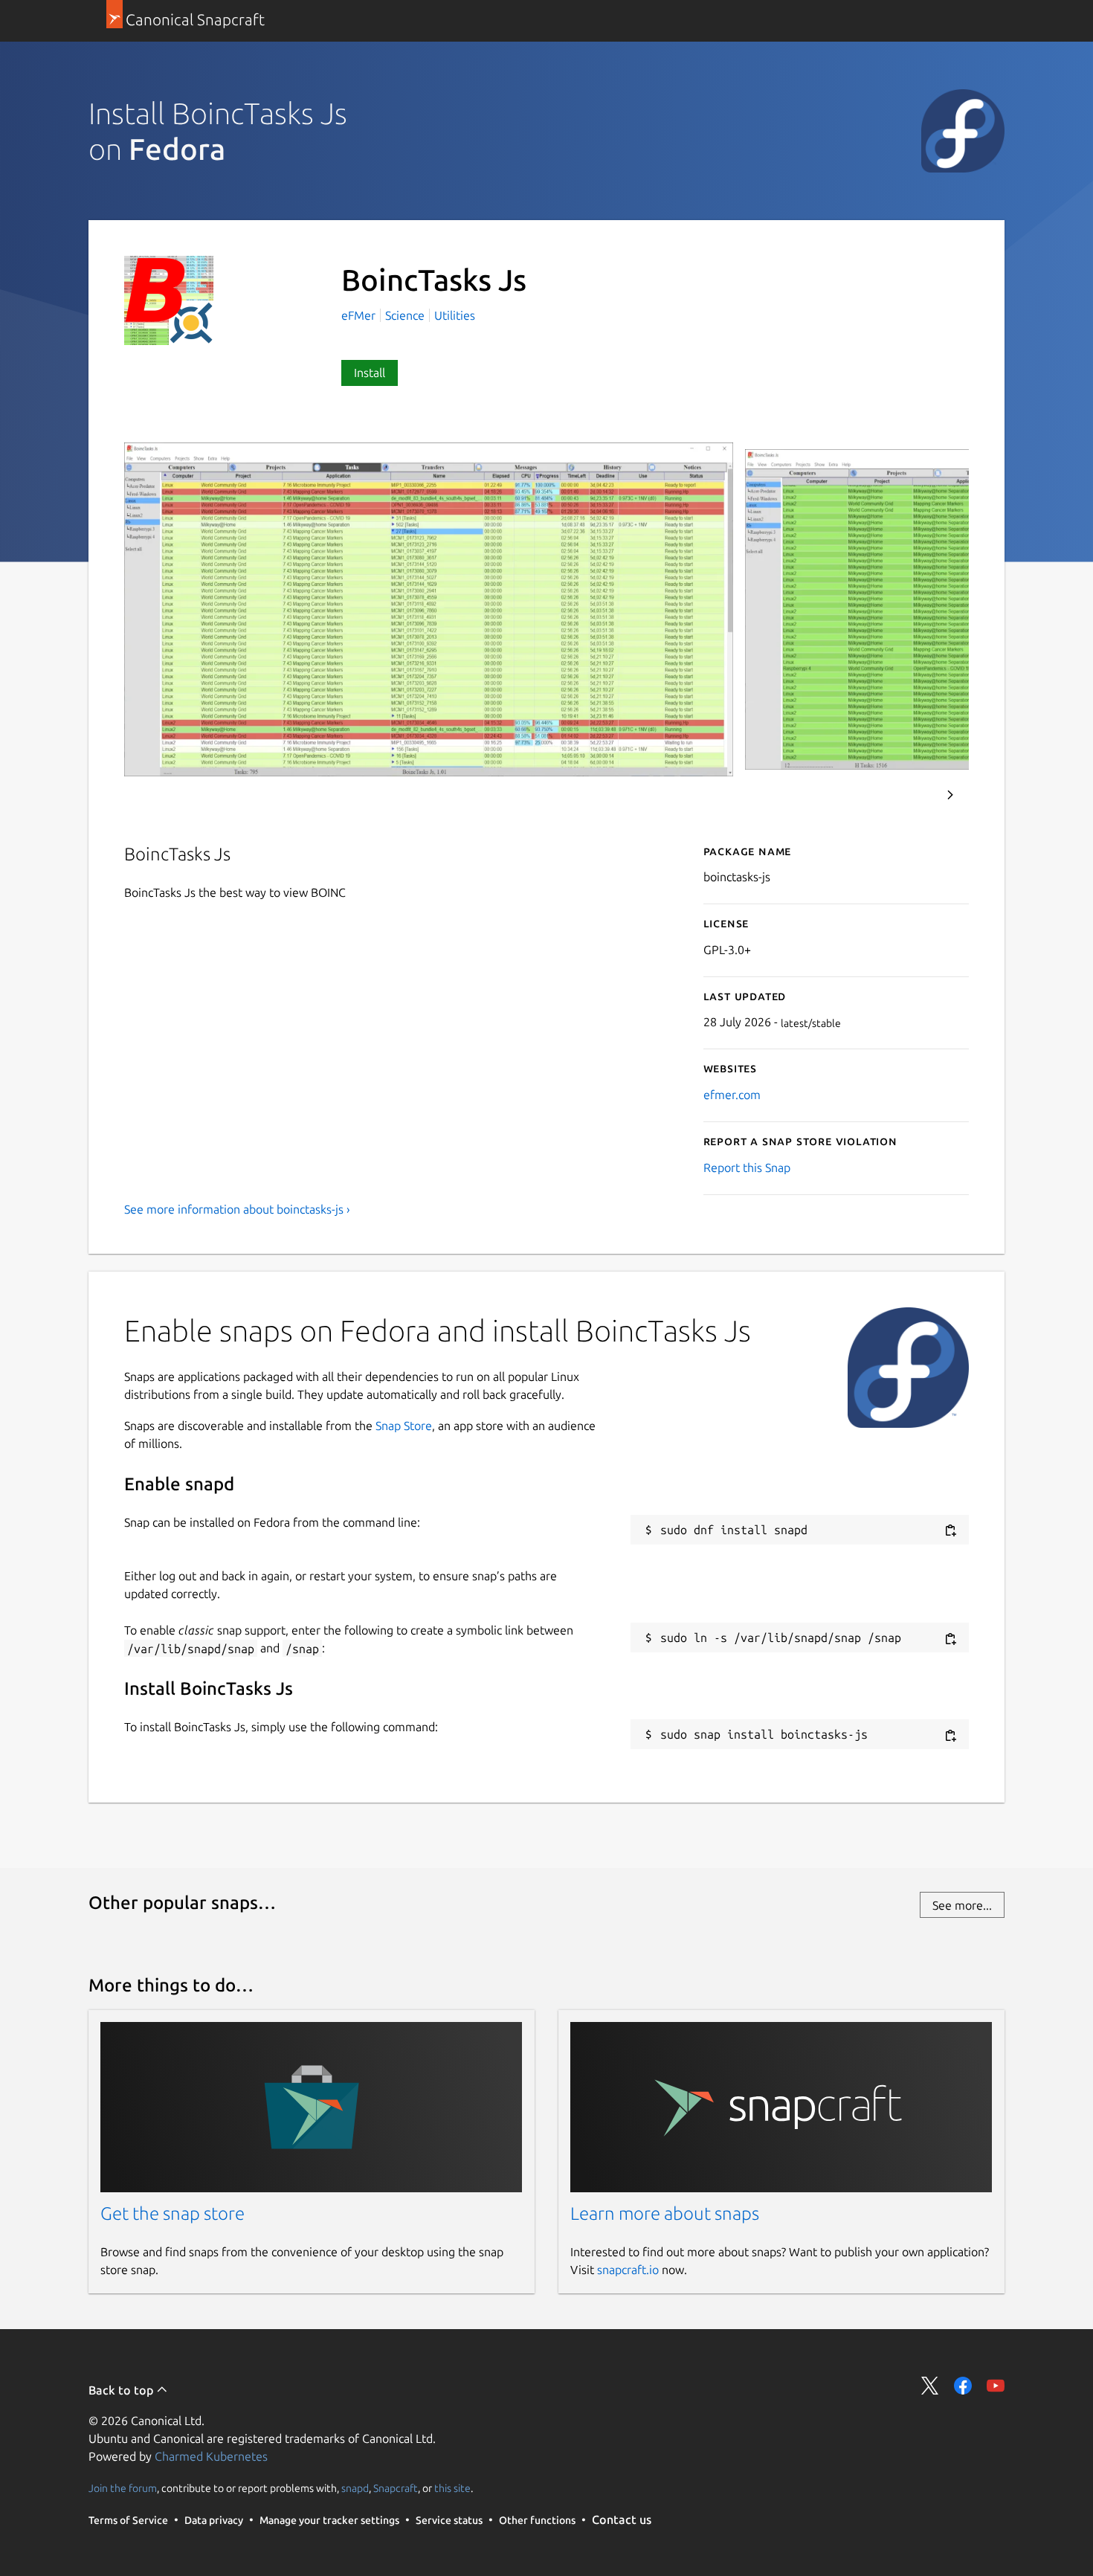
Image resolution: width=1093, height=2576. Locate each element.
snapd (355, 2488)
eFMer (360, 315)
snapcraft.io (628, 2270)
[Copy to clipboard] (950, 1531)
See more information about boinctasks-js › (237, 1209)
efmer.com (732, 1095)
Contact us (622, 2519)
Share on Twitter (930, 2386)
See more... (962, 1905)
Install (370, 373)
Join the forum (123, 2488)
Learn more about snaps (665, 2213)
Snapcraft (396, 2488)
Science (405, 315)
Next (950, 795)
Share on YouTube (996, 2386)
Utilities (455, 315)
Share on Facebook (963, 2386)
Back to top (122, 2390)
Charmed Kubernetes (211, 2456)
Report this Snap (747, 1168)
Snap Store (404, 1426)
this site (452, 2488)
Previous (910, 795)
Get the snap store (173, 2213)
